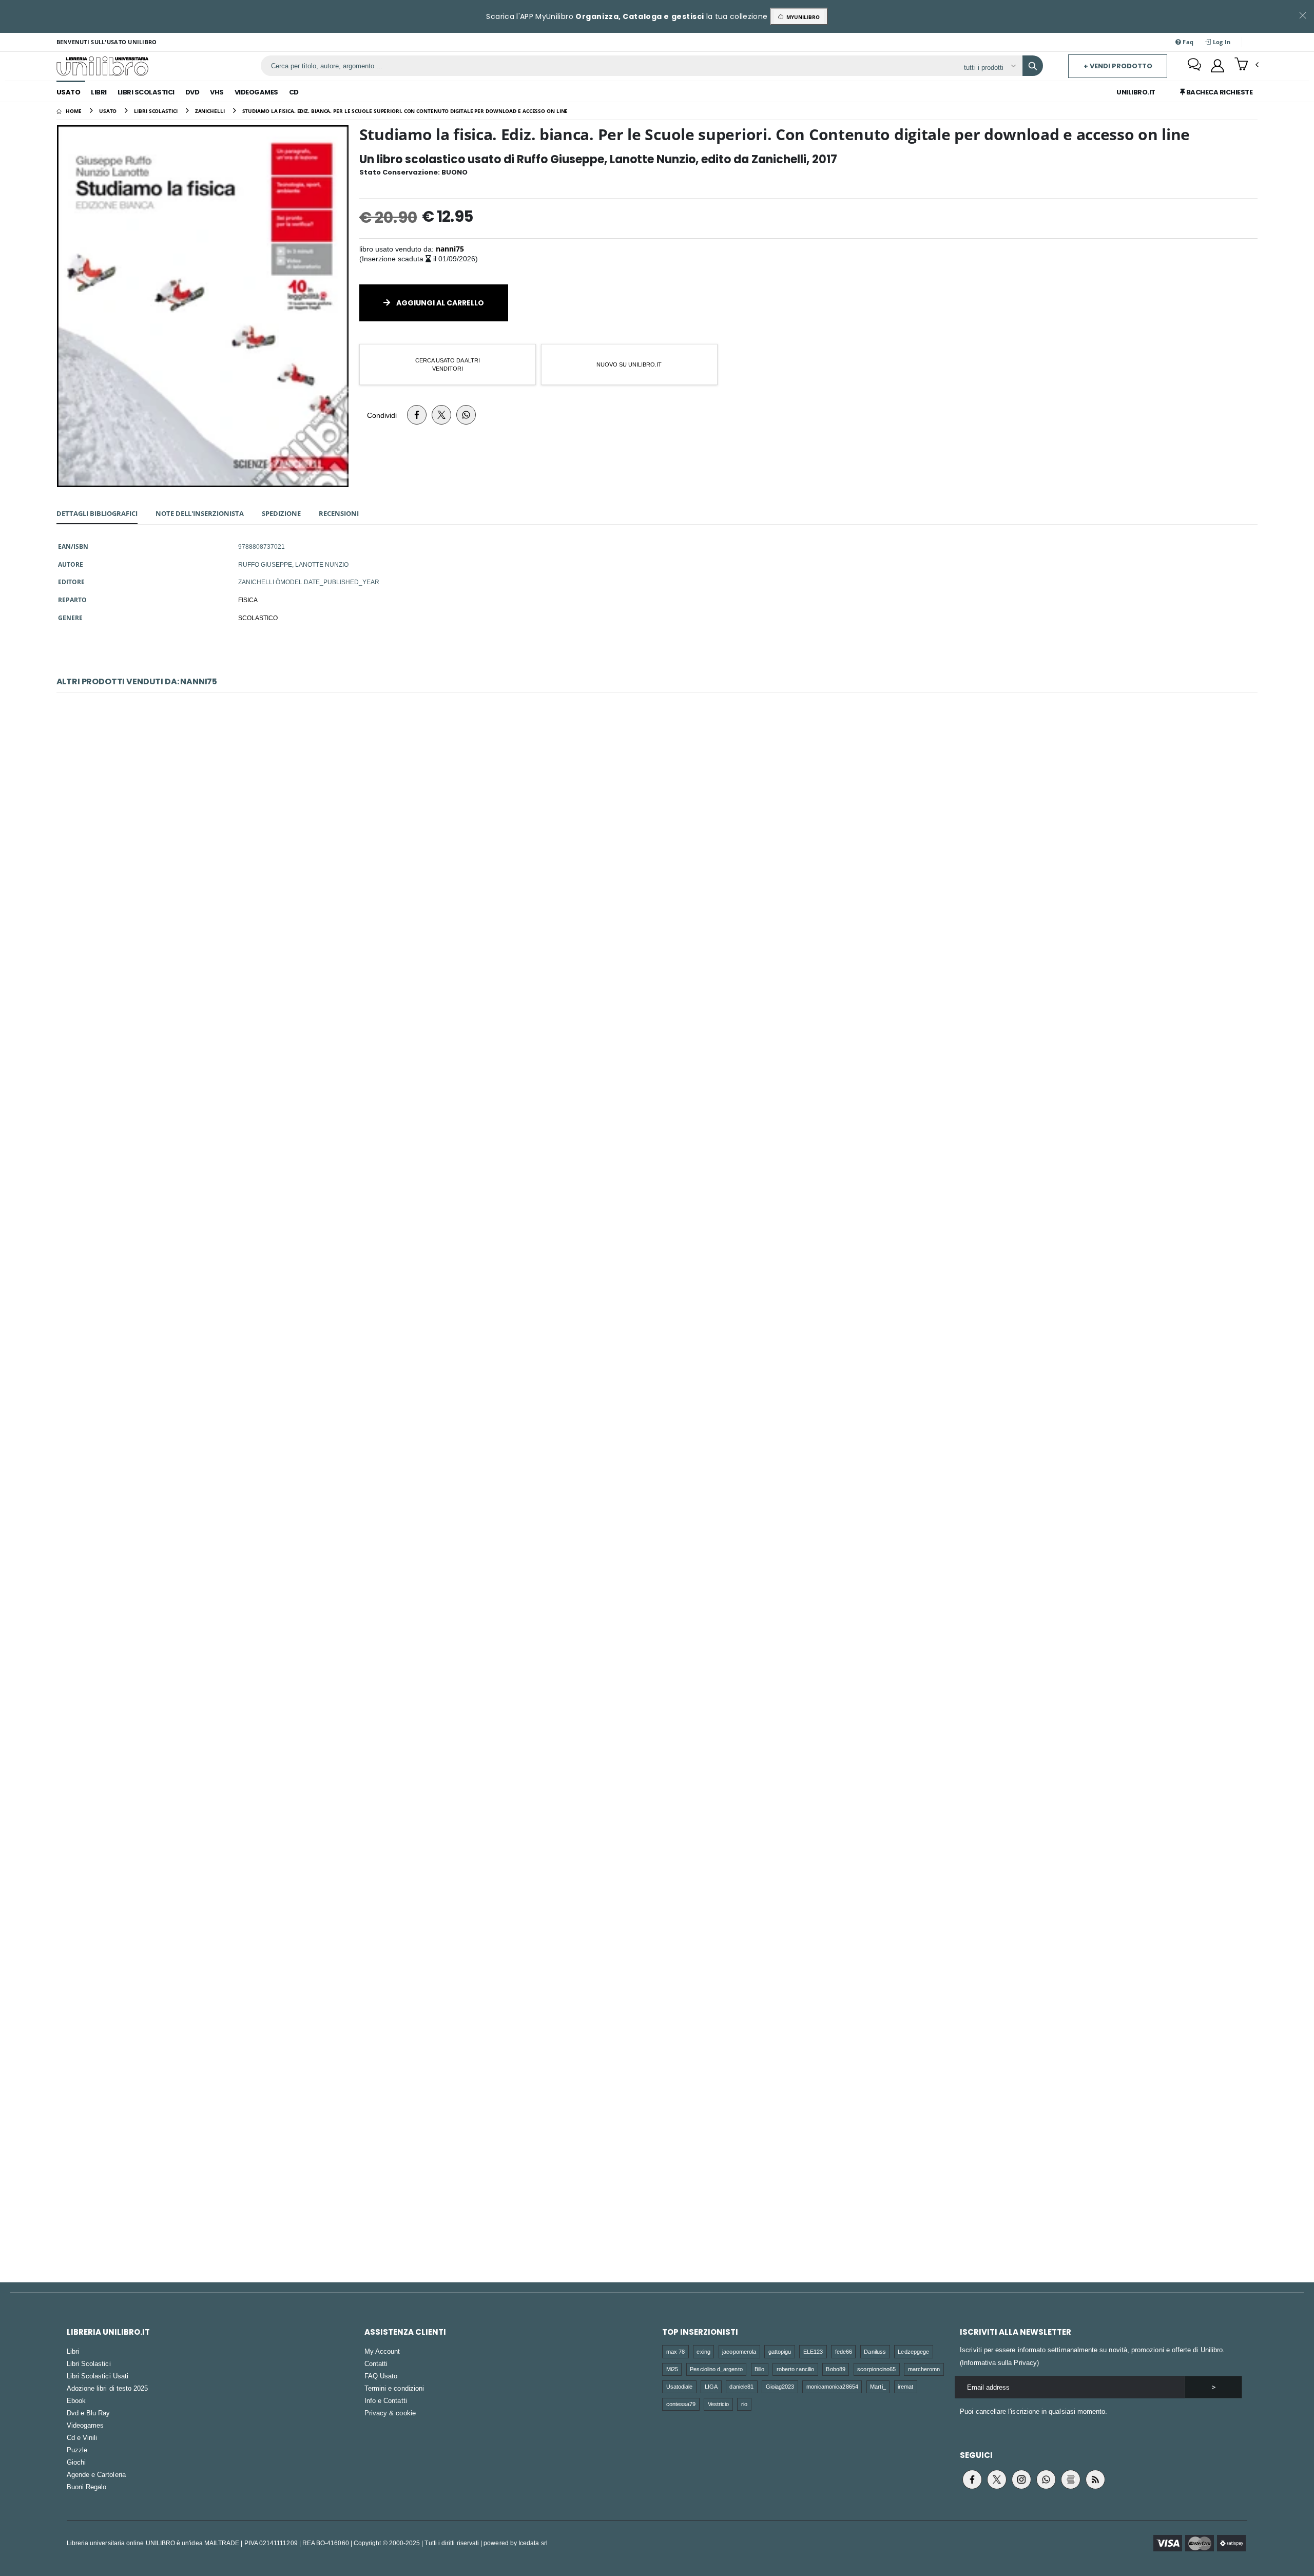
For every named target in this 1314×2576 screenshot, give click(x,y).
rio (744, 2404)
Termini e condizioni (394, 2388)
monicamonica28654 (832, 2386)
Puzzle (77, 2450)
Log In (1221, 42)
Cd (294, 92)
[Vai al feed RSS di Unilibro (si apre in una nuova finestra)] (1095, 2479)
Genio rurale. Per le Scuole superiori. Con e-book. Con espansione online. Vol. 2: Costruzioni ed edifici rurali (657, 873)
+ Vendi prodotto (1118, 66)
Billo (759, 2369)
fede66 (844, 2351)
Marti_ (878, 2386)
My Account (382, 2351)
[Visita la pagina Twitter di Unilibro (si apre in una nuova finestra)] (997, 2479)
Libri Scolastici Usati (98, 2376)
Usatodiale (680, 2386)
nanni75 (450, 249)
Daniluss (875, 2351)
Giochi (76, 2462)
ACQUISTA (662, 936)
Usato (69, 92)
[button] (1247, 65)
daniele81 (741, 2386)
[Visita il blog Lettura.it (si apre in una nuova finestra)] (1071, 2479)
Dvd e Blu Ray (89, 2413)
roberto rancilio (795, 2369)
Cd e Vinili (82, 2437)
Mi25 (672, 2369)
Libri (99, 92)
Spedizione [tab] (281, 513)
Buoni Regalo (87, 2487)
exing (703, 2351)
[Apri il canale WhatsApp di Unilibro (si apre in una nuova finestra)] (1046, 2479)
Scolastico (258, 618)
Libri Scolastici (146, 92)
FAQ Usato (381, 2376)
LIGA (711, 2386)
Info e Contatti (386, 2400)
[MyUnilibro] (1218, 66)
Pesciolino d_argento (716, 2369)
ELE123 (813, 2351)
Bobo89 (835, 2369)
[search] (1033, 66)
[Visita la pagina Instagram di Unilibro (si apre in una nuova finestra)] (1021, 2479)
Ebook (76, 2400)
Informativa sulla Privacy (999, 2362)
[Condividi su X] (441, 415)
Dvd (192, 92)
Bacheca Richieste (1219, 92)
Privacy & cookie (390, 2413)
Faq (1187, 42)
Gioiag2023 (780, 2386)
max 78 (675, 2351)
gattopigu (780, 2351)
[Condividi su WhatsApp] (466, 415)
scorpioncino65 (876, 2369)
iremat (905, 2386)
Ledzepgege (913, 2351)
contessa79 (681, 2404)
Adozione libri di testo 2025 (108, 2388)
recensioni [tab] (339, 513)
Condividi (382, 415)
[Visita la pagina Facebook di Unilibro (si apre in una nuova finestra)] (972, 2479)
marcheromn (924, 2369)
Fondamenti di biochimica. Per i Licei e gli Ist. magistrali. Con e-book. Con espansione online (657, 2172)
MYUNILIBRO (801, 17)
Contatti (376, 2363)
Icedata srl (533, 2543)
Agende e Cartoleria (96, 2474)
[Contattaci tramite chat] (1194, 66)
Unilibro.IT (1136, 92)
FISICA (248, 600)
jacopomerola (739, 2351)
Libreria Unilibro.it (108, 2332)
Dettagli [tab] (97, 513)
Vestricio (719, 2404)
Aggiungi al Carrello (439, 303)
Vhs (217, 92)
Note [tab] (200, 513)
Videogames (256, 92)
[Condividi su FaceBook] (417, 415)
